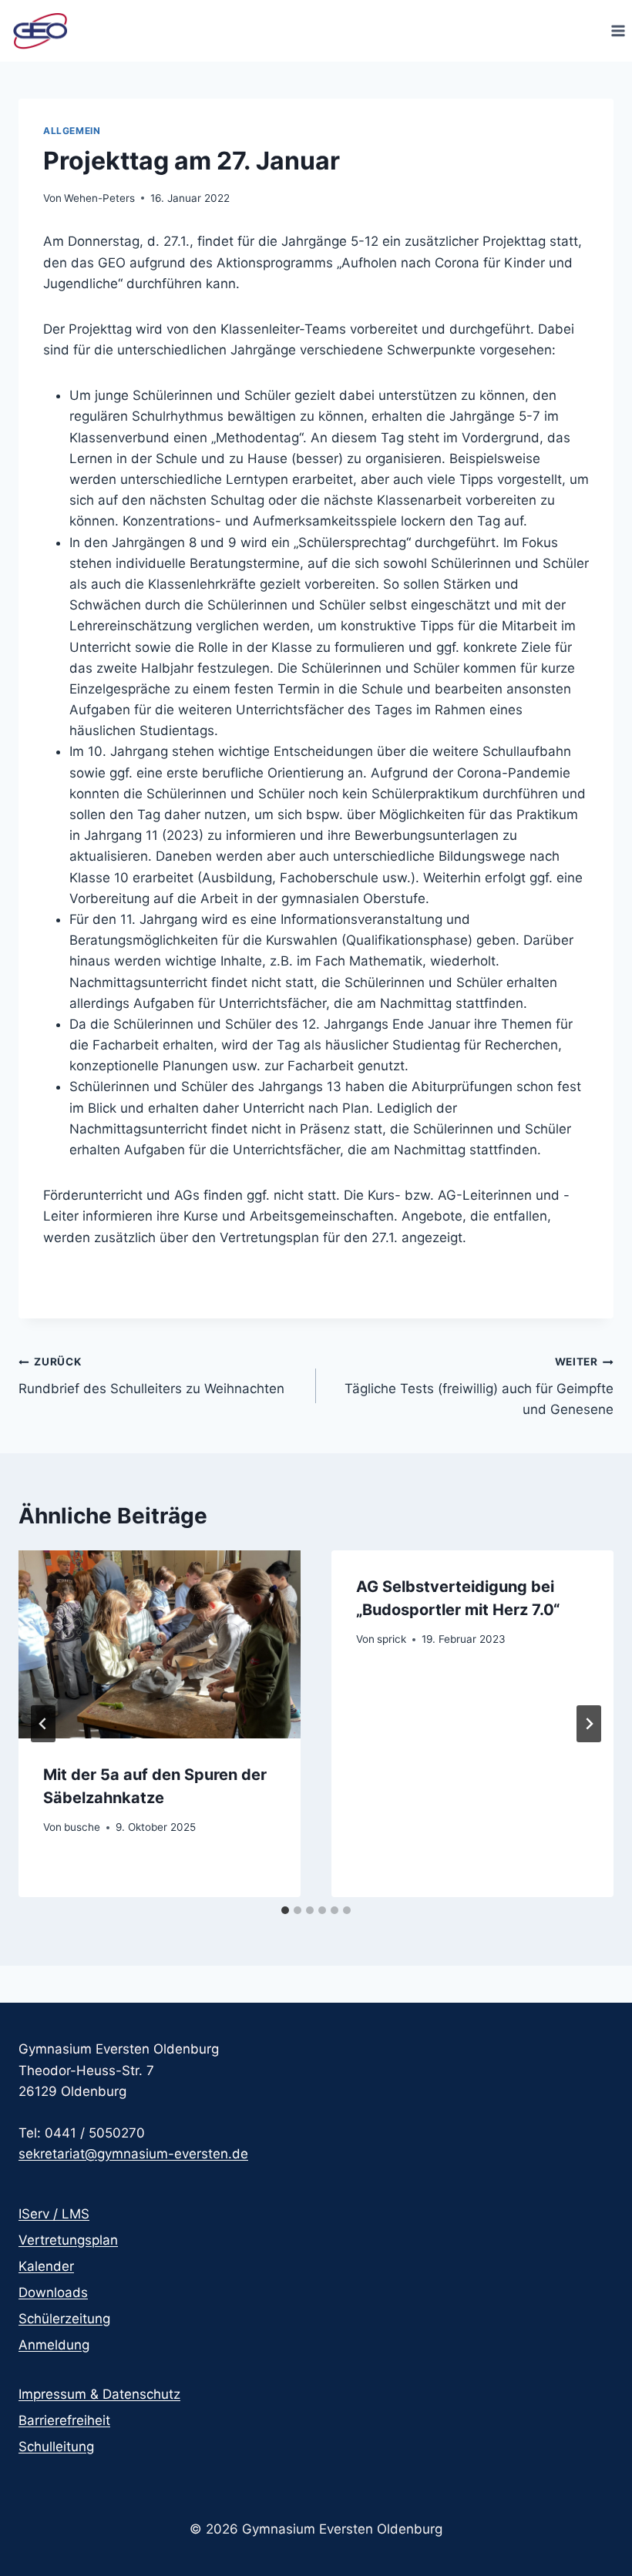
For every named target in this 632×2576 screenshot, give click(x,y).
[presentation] (160, 1644)
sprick (392, 1639)
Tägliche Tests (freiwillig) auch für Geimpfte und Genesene (479, 1386)
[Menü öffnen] (618, 30)
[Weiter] (589, 1724)
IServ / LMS (54, 2214)
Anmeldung (54, 2345)
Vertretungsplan (68, 2240)
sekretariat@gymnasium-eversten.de (133, 2154)
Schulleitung (56, 2447)
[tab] (285, 1910)
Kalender (46, 2266)
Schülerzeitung (64, 2319)
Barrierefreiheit (64, 2420)
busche (82, 1827)
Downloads (53, 2292)
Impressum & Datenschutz (99, 2394)
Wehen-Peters (99, 198)
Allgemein (72, 131)
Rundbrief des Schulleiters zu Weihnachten (151, 1376)
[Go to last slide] (43, 1724)
